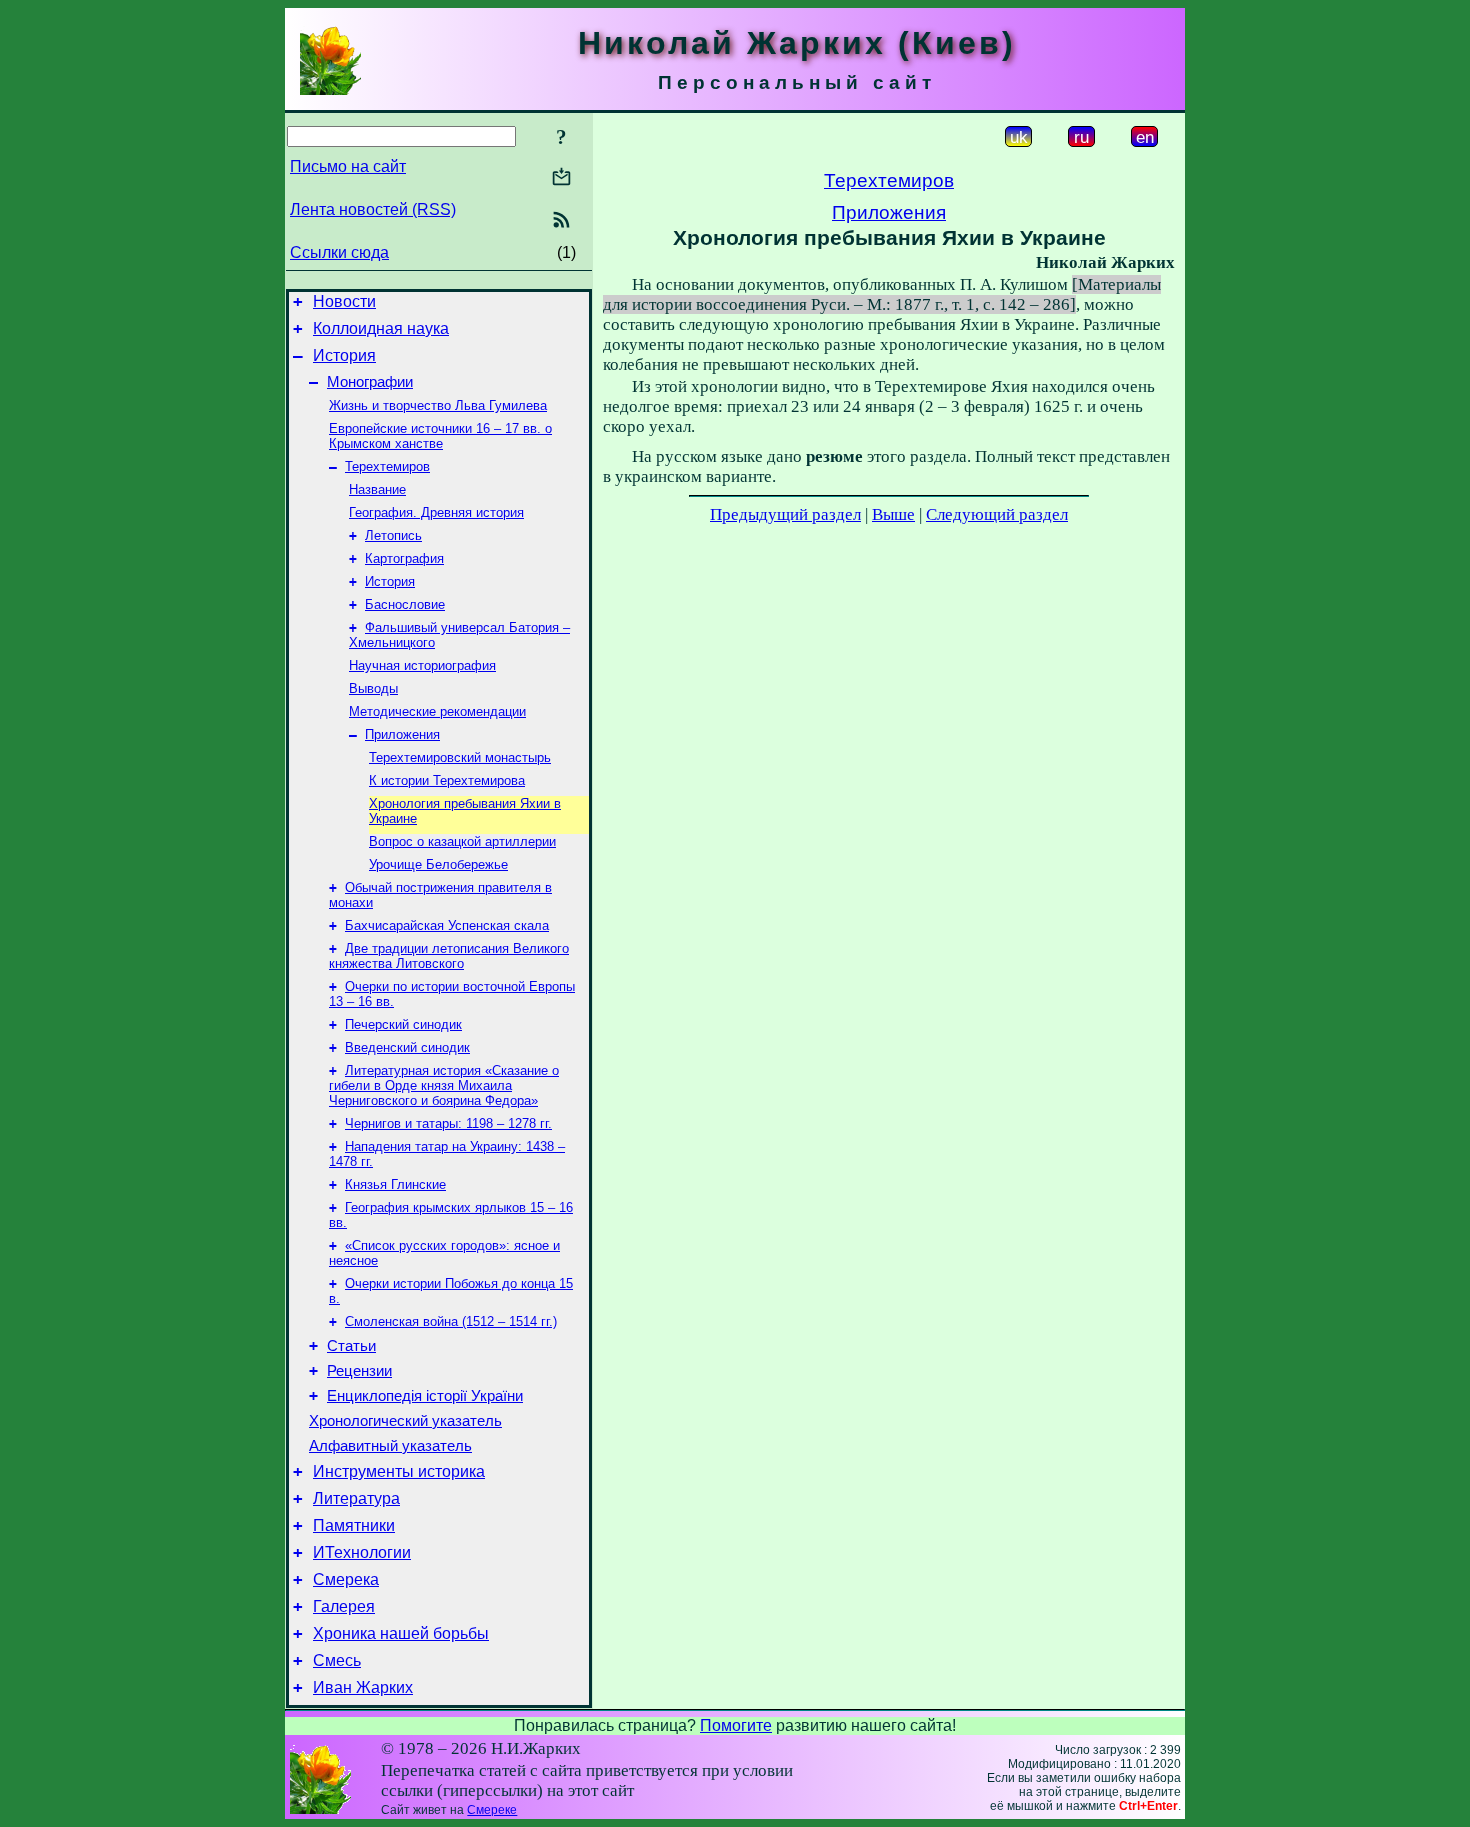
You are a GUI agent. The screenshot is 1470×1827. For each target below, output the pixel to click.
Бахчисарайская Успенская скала (447, 925)
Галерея (344, 1606)
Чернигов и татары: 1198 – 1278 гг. (448, 1123)
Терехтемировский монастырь (460, 757)
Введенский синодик (407, 1047)
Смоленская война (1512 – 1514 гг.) (451, 1321)
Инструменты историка (399, 1471)
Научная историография (422, 665)
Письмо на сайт (348, 166)
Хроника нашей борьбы (401, 1633)
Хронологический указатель (405, 1421)
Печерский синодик (403, 1024)
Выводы (373, 688)
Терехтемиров (387, 466)
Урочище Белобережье (438, 864)
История (344, 355)
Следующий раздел (997, 514)
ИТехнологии (362, 1552)
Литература (356, 1498)
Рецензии (359, 1371)
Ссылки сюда (339, 252)
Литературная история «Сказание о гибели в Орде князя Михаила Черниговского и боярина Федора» (444, 1085)
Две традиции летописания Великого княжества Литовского (449, 956)
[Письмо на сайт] (561, 178)
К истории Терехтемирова (447, 780)
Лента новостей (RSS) (373, 209)
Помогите (736, 1725)
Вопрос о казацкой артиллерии (462, 841)
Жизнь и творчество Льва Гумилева (438, 405)
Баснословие (405, 604)
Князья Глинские (395, 1184)
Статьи (351, 1346)
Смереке (492, 1810)
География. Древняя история (436, 512)
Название (377, 489)
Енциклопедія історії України (425, 1396)
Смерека (346, 1579)
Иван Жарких (363, 1687)
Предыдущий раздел (785, 514)
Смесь (337, 1660)
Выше (893, 514)
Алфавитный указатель (390, 1446)
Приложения (402, 734)
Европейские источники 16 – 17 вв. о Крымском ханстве (440, 436)
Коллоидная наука (381, 328)
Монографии (370, 382)
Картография (404, 558)
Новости (344, 301)
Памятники (354, 1525)
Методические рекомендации (437, 711)
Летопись (393, 535)
